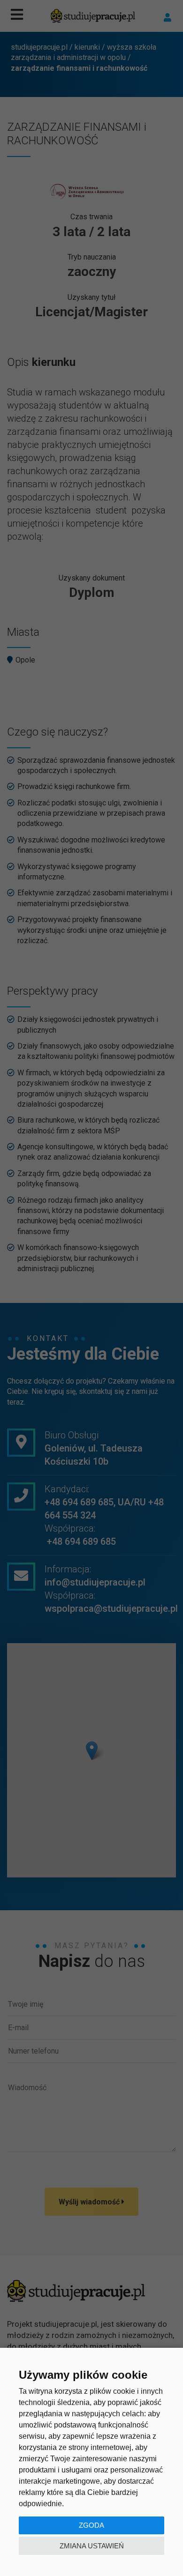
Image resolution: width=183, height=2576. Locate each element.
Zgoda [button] (91, 2525)
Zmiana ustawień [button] (92, 2546)
